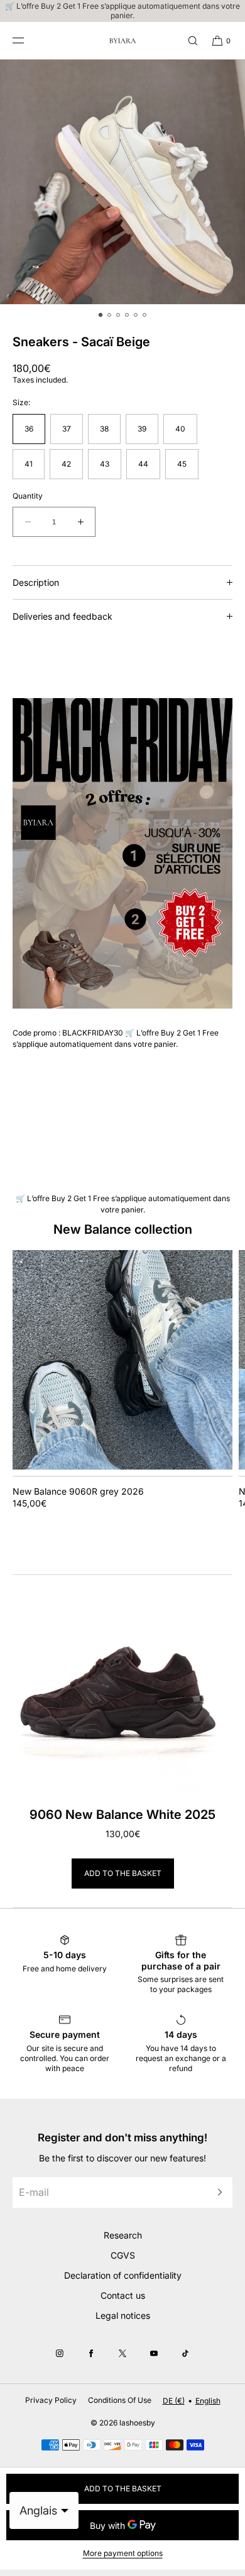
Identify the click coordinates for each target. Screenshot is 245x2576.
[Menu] (28, 40)
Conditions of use (120, 2400)
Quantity (28, 496)
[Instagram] (60, 2353)
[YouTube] (154, 2353)
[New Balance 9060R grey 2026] (122, 1360)
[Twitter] (122, 2353)
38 (104, 429)
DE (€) (174, 2401)
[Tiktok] (185, 2353)
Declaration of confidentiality (123, 2275)
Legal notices (123, 2315)
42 (66, 464)
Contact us (123, 2295)
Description (36, 582)
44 (143, 464)
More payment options (123, 2553)
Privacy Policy (51, 2400)
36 (29, 429)
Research (123, 2235)
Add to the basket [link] (123, 1873)
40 (180, 429)
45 (182, 464)
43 (105, 464)
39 (142, 429)
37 (67, 429)
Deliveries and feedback (63, 616)
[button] (187, 40)
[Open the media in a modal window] (122, 182)
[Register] (217, 2192)
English (208, 2401)
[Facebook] (91, 2353)
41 (29, 464)
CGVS (123, 2255)
